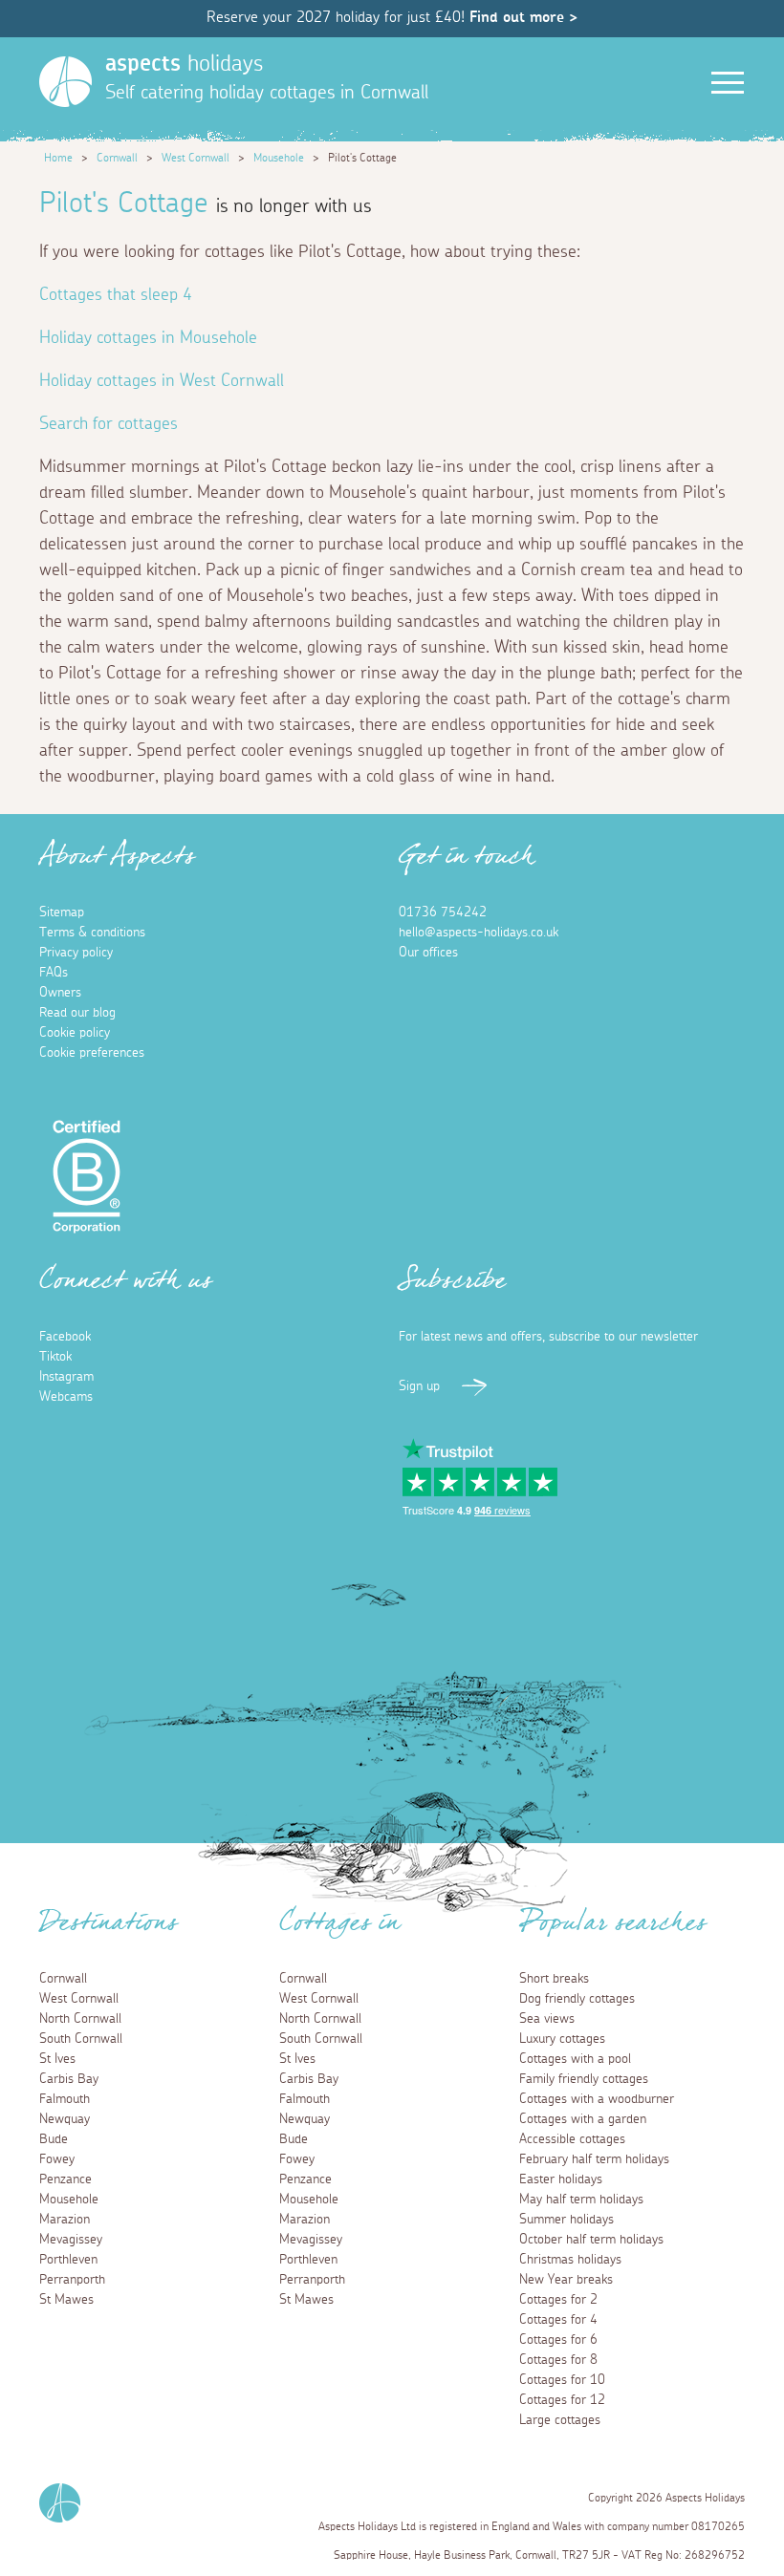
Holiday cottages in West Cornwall (162, 381)
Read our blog (77, 1013)
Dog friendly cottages (577, 1999)
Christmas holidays (570, 2260)
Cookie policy (75, 1033)
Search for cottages (109, 424)
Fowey (57, 2159)
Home (58, 158)
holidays (184, 64)
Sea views (547, 2019)
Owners (60, 993)
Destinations (109, 1928)
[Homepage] (65, 82)
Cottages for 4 (558, 2320)
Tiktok (55, 1357)
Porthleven (68, 2260)
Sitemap (62, 912)
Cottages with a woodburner (597, 2099)
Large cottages (560, 2420)
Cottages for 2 (558, 2300)
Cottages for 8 (558, 2360)
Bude (54, 2139)
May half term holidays (581, 2200)
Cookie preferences (92, 1053)
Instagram (66, 1377)
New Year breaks (566, 2280)
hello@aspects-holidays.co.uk (479, 933)
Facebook (65, 1337)
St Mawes (66, 2300)
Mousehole (279, 158)
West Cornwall (196, 158)
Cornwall (117, 158)
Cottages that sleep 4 (116, 295)
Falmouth (65, 2099)
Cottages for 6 (558, 2340)
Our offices (428, 953)
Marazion (65, 2220)
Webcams (66, 1397)
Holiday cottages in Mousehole (148, 338)
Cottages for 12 (562, 2400)
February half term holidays (594, 2159)
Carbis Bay (69, 2079)
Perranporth (72, 2280)
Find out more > (523, 17)
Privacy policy (76, 953)
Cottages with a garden (583, 2119)
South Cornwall (81, 2039)
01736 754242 (443, 912)
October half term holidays (591, 2240)
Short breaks (554, 1979)
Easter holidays (561, 2179)
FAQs (54, 973)
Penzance (65, 2179)
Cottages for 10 (562, 2380)
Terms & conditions (92, 933)
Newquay (65, 2119)
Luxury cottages (562, 2039)
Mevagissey (71, 2240)
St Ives (57, 2059)
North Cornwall (80, 2019)
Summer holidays (566, 2220)
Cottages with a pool (575, 2059)
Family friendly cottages (584, 2079)
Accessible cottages (572, 2139)
